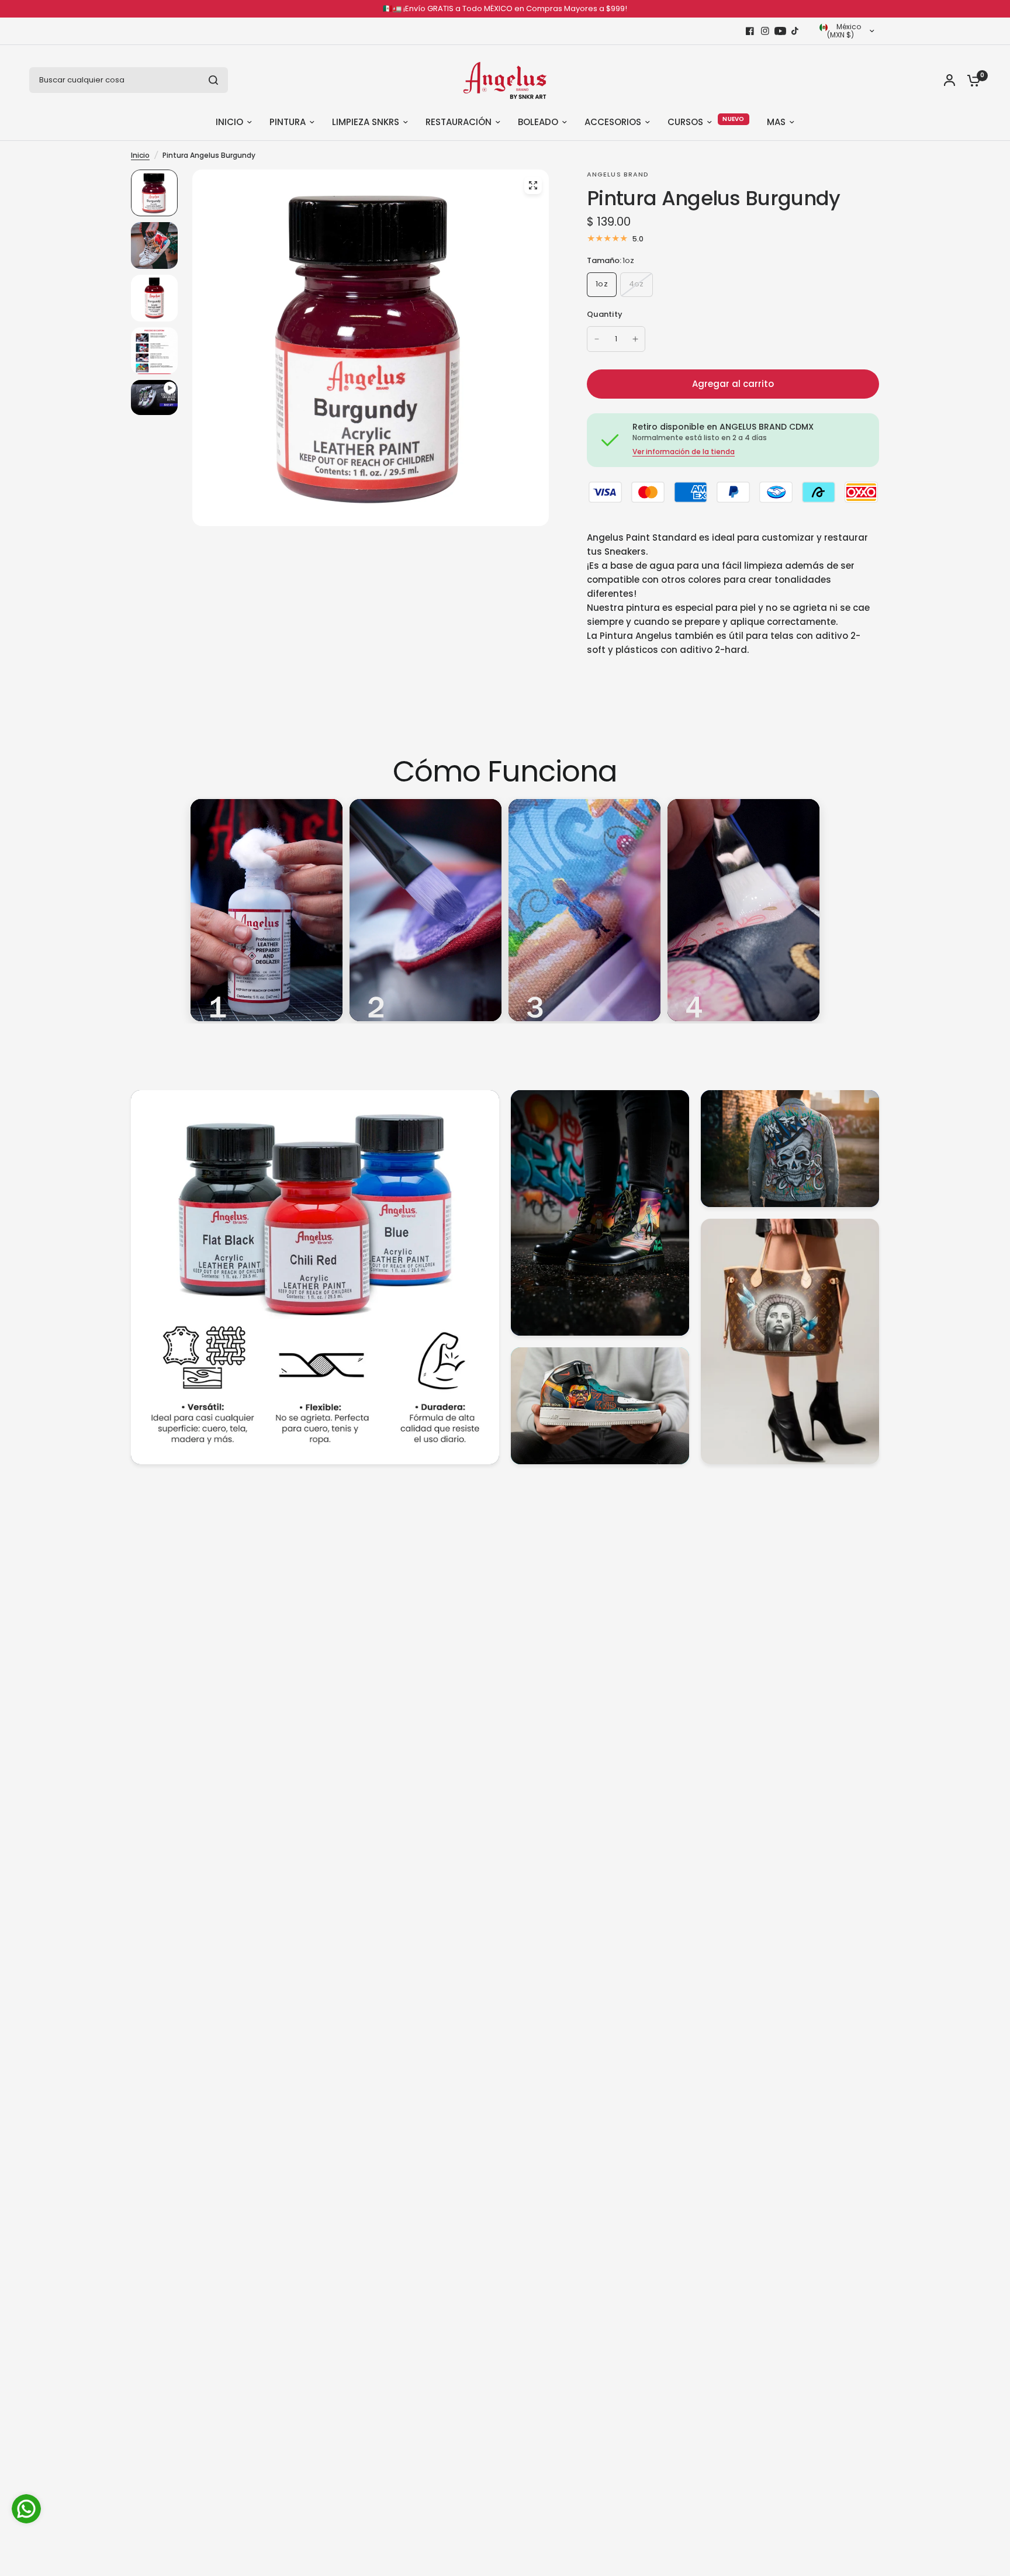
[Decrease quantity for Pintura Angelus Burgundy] (597, 339)
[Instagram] (765, 31)
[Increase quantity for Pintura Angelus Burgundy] (635, 339)
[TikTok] (795, 31)
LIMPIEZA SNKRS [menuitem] (366, 122)
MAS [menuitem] (776, 122)
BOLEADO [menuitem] (538, 122)
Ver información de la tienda (684, 452)
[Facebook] (750, 31)
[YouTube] (780, 31)
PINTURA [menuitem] (288, 122)
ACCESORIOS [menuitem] (613, 122)
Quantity (605, 314)
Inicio (140, 155)
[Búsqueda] (213, 80)
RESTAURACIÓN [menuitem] (459, 122)
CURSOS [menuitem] (685, 122)
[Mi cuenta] (950, 80)
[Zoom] (533, 185)
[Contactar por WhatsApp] (26, 2509)
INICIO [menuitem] (229, 122)
